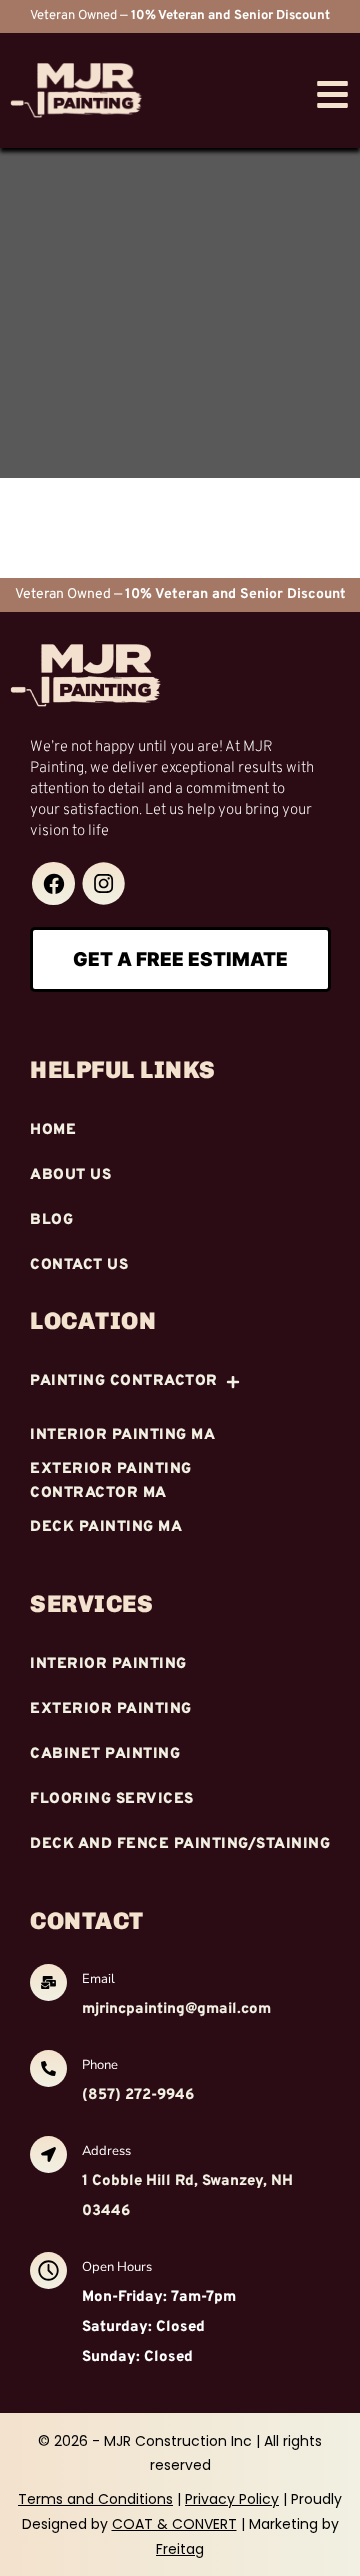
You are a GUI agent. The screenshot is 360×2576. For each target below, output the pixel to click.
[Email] (48, 1985)
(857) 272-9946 (138, 2095)
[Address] (48, 2157)
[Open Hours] (48, 2273)
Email (98, 1979)
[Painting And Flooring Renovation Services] (53, 883)
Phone (100, 2065)
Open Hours (117, 2267)
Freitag (180, 2549)
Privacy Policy (232, 2499)
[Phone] (48, 2071)
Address (106, 2151)
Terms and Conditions (95, 2499)
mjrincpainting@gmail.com (176, 2009)
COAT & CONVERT (174, 2524)
